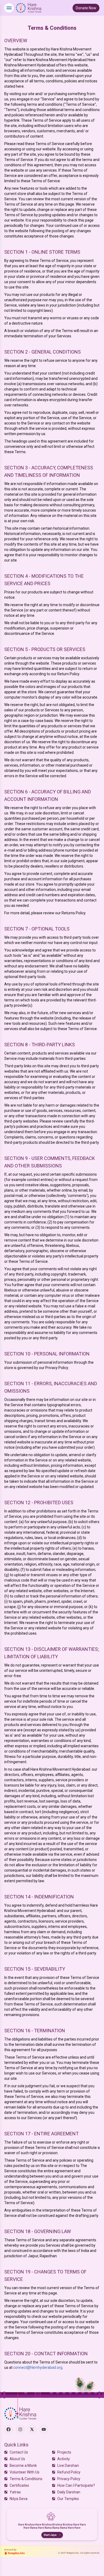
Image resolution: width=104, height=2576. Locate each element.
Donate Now (86, 8)
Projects (64, 2452)
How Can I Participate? (76, 2485)
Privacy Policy (69, 2479)
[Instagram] (20, 2429)
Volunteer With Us (25, 2472)
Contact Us (19, 2452)
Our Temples (68, 2499)
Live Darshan (68, 2466)
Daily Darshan (69, 2492)
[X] (32, 2429)
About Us (17, 2459)
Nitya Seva (19, 2499)
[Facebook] (9, 2429)
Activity (64, 2459)
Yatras (15, 2492)
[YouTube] (44, 2429)
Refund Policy (69, 2472)
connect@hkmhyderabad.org (38, 2367)
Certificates (19, 2485)
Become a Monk (23, 2466)
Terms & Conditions (26, 2479)
